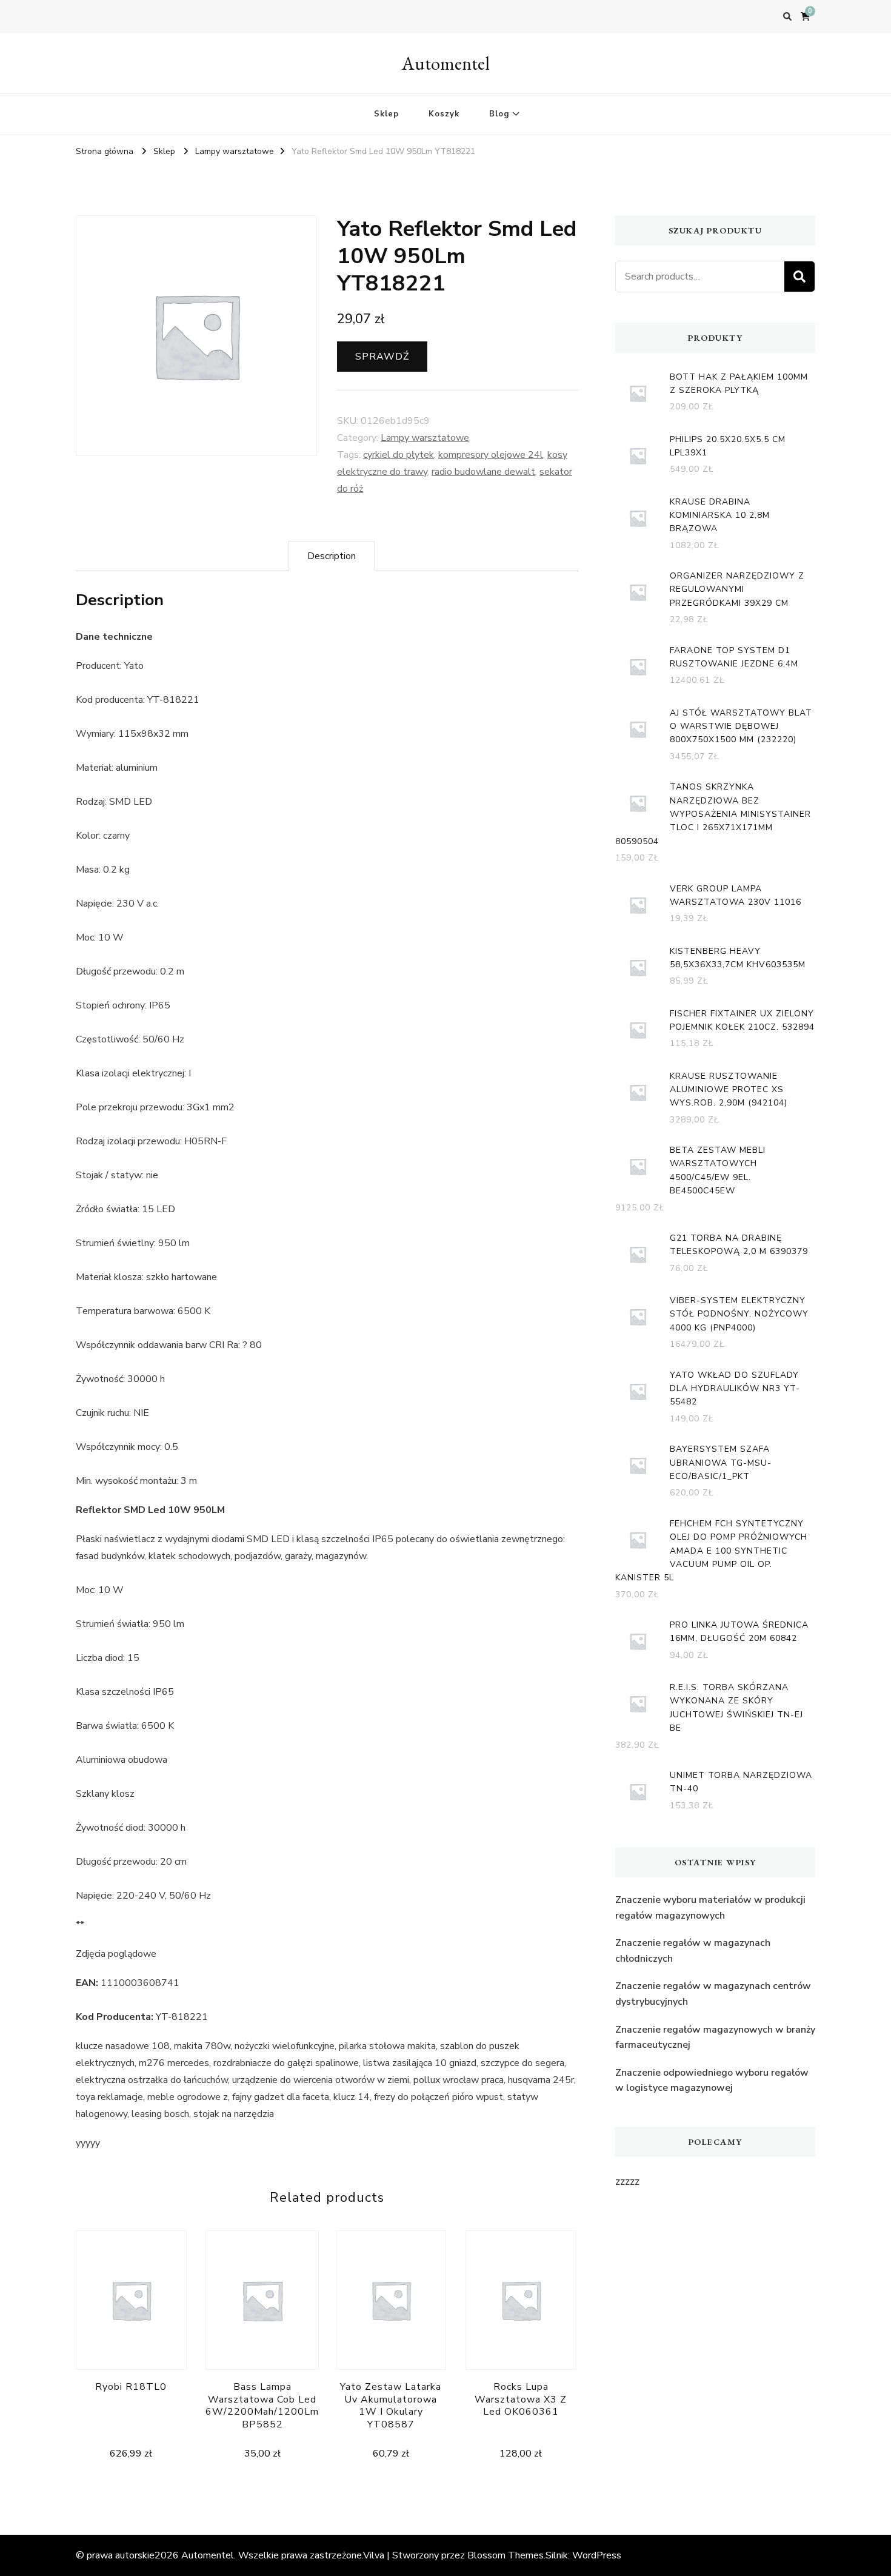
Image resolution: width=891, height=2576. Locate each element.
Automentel (446, 63)
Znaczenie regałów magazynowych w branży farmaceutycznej (715, 2038)
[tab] (332, 556)
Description (332, 556)
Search (799, 277)
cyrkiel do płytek (399, 455)
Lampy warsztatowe (425, 438)
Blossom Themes (506, 2555)
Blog (499, 114)
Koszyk (444, 114)
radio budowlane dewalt (483, 472)
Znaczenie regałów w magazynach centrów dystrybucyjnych (713, 1994)
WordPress (597, 2555)
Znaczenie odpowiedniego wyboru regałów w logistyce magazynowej (712, 2081)
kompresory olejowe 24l (491, 455)
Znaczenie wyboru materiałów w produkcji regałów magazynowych (710, 1908)
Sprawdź (382, 357)
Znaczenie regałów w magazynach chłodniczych (693, 1951)
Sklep (386, 114)
